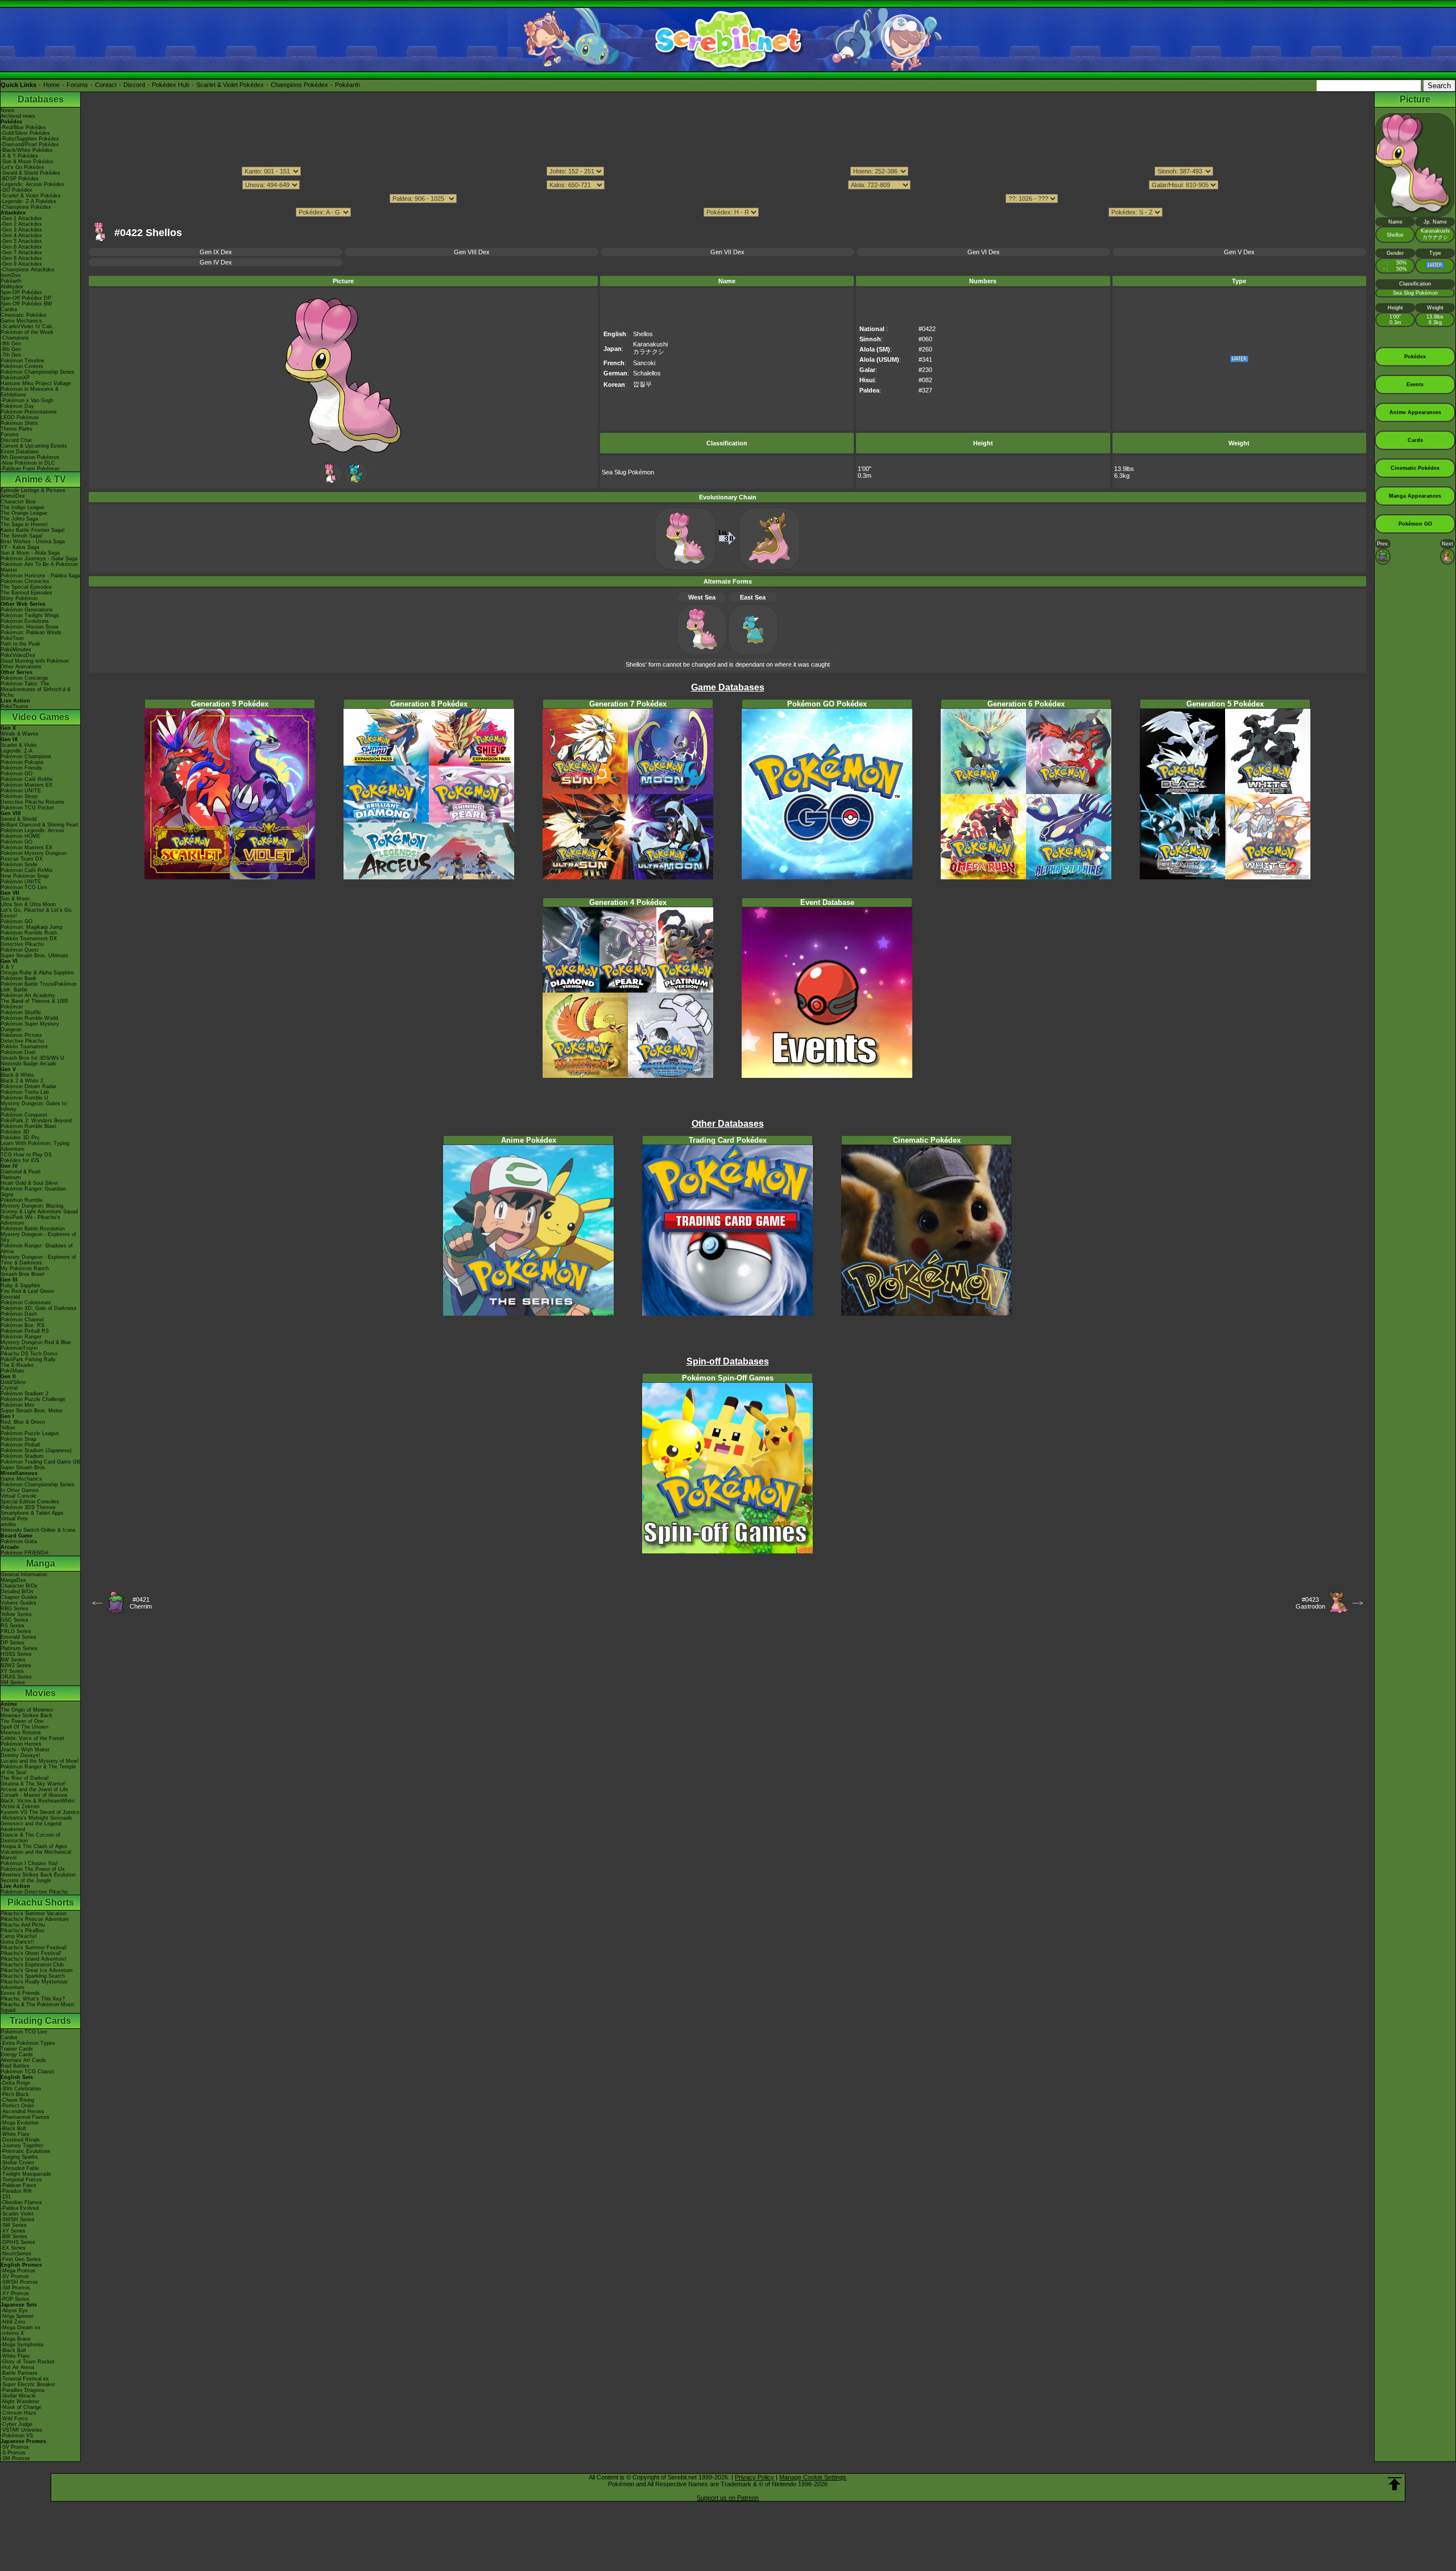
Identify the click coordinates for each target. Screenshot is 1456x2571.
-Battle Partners (19, 2373)
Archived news (18, 116)
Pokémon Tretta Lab (25, 1092)
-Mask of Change (21, 2407)
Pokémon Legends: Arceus (32, 830)
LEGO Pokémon (20, 418)
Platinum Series (19, 1648)
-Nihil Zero (13, 2322)
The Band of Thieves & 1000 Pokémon (34, 1004)
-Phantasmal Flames (25, 2117)
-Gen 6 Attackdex (21, 247)
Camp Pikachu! (19, 1936)
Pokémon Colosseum (26, 1303)
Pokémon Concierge (24, 678)
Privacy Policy (754, 2477)
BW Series (13, 1660)
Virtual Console (18, 1496)
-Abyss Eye (14, 2310)
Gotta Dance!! (17, 1942)
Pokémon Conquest (24, 1115)
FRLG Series (16, 1631)
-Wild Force (14, 2419)
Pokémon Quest (20, 950)
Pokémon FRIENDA (24, 1553)
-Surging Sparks (19, 2157)
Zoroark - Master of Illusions (34, 1795)
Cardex (9, 309)
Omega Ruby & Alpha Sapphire (37, 973)
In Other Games (20, 1490)
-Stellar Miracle (18, 2396)
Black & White (17, 1075)
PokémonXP (15, 378)
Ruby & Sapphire (20, 1285)
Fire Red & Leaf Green (27, 1291)
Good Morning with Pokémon (35, 661)
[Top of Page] (1395, 2484)
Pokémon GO (16, 774)
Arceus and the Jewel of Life (34, 1789)
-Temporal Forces (21, 2180)
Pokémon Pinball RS (25, 1331)
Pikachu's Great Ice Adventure (37, 1970)
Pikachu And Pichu (23, 1925)
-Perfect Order (17, 2106)
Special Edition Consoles (30, 1502)
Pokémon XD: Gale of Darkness (39, 1308)
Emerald (10, 1297)
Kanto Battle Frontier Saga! (33, 530)
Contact (106, 85)
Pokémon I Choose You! (29, 1863)
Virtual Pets (14, 1519)
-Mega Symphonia (22, 2345)
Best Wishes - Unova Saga (33, 542)
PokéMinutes (16, 650)
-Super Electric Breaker (28, 2384)
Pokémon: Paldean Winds (31, 633)
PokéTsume (15, 706)
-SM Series (14, 2225)
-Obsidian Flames (21, 2202)
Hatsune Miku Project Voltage (36, 383)
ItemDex (11, 275)
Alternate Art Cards (23, 2060)
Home (51, 85)
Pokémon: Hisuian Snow (30, 627)
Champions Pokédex (299, 85)
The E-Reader (17, 1365)
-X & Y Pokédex (19, 156)
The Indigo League (22, 507)
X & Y (7, 967)
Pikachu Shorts (41, 1902)
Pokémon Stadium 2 (24, 1394)
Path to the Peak (20, 644)
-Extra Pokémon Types (28, 2043)
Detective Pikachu (22, 944)
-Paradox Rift (16, 2191)
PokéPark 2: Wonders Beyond (36, 1121)
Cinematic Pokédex (24, 315)
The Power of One (22, 1721)
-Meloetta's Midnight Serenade (36, 1818)
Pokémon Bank (18, 978)
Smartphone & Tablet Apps (32, 1513)
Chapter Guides (19, 1597)
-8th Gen (11, 349)
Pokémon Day (17, 406)
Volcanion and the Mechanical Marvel (36, 1855)
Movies (40, 1693)
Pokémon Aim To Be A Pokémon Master (39, 567)
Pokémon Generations (27, 610)
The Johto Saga (19, 519)
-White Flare (15, 2134)
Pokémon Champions (26, 757)
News (7, 110)
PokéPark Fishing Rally (28, 1359)
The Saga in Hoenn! (24, 524)
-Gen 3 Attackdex (21, 230)
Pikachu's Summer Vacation (34, 1913)
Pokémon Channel (22, 1320)
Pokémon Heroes (21, 1744)
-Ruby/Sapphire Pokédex (30, 139)
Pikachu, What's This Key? (33, 1999)
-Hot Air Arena (17, 2367)
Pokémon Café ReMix (27, 779)
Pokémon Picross (21, 1035)
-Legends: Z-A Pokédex (28, 201)
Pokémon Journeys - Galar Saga (39, 559)
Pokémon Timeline (22, 361)
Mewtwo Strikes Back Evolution (38, 1875)
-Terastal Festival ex (25, 2379)
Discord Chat (16, 440)
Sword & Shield (18, 819)
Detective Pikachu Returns (32, 802)
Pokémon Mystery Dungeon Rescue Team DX (34, 856)
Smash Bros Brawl (22, 1274)
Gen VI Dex (984, 252)
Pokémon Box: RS (22, 1325)
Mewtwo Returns (21, 1733)
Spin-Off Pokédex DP (26, 298)
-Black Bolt (13, 2128)
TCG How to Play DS (26, 1155)
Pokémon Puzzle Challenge (33, 1399)
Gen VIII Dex (472, 252)
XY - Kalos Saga (20, 547)
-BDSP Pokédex (20, 179)
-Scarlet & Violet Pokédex (31, 196)
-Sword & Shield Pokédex (30, 173)
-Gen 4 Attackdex (21, 235)
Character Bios (18, 502)
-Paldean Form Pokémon (30, 469)
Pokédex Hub (171, 85)
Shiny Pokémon (19, 598)
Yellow (8, 1428)
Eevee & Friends (20, 1993)
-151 (6, 2197)
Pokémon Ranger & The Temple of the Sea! (38, 1770)
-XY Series (13, 2231)
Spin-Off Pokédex (21, 292)
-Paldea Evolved (20, 2208)
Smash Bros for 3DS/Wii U (32, 1058)
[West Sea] (330, 483)
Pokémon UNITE (21, 791)
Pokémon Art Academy (28, 995)
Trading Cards (40, 2021)
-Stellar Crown (17, 2163)
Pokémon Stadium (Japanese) (36, 1450)
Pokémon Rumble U (24, 1098)
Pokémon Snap (18, 1439)
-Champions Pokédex (26, 207)
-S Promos (13, 2453)
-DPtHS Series (18, 2242)
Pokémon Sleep (19, 796)
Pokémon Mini (17, 1405)
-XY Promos (15, 2293)
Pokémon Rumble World (29, 1018)
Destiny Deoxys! (20, 1755)
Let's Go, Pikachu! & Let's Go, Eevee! (37, 913)
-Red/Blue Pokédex (23, 127)
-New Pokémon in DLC (28, 463)
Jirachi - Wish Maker (25, 1750)
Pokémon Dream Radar (28, 1086)
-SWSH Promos (19, 2282)
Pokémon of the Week (27, 332)
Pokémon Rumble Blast (28, 1126)
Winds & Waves (20, 734)
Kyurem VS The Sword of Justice (40, 1812)
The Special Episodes (26, 587)
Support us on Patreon (728, 2498)
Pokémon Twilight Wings (30, 615)
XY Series (12, 1671)
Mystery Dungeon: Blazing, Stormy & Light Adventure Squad (39, 1209)
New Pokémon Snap (25, 876)
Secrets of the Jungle (26, 1880)
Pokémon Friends (21, 768)
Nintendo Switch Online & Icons (38, 1530)
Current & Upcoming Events (34, 446)
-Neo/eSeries (16, 2254)
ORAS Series (16, 1677)
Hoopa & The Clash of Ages (34, 1846)
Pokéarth (348, 85)
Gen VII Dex (727, 252)
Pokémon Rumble (22, 1200)
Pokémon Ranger (21, 1337)
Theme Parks (16, 429)
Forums (77, 85)
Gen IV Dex (216, 262)
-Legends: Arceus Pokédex (32, 184)
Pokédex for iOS (20, 1160)
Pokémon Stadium (22, 1456)
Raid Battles (15, 2066)
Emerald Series (18, 1637)
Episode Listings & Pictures (33, 490)
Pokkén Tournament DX (29, 939)
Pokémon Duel (18, 1052)
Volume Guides (18, 1603)
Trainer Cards (17, 2049)
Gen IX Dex (216, 252)
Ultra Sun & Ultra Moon (28, 904)
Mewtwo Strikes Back (26, 1716)
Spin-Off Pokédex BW (26, 304)
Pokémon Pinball (20, 1445)
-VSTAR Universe (21, 2430)
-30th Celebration (21, 2089)
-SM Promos (15, 2288)
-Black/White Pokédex (27, 150)
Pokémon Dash (19, 1314)
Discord (134, 85)
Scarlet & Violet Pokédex (230, 85)
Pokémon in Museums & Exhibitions (30, 392)
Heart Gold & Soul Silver (29, 1183)
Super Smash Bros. (24, 1468)
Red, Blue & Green (23, 1422)
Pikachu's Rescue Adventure (35, 1919)
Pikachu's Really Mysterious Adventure (34, 1985)
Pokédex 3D (15, 1132)
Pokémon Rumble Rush (29, 933)
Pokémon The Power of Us (33, 1869)
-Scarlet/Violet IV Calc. (28, 326)
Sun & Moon (15, 899)
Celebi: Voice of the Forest (32, 1738)
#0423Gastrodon (1310, 1603)
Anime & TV (40, 479)
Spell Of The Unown (24, 1727)
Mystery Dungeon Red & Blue (36, 1342)
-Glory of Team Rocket (28, 2362)
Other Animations (21, 667)
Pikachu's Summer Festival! (34, 1948)
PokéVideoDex (18, 655)
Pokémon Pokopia (22, 762)
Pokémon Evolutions (25, 621)
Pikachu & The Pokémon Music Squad (38, 2007)
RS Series (13, 1626)
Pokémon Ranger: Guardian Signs (33, 1192)
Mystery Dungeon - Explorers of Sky (38, 1237)
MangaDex (13, 1580)
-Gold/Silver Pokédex (25, 133)
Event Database (20, 452)
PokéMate (13, 1371)
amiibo (8, 1524)
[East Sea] (356, 483)
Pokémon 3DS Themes (28, 1507)
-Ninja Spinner (17, 2316)
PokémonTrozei (19, 1348)
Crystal (9, 1388)
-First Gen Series (21, 2259)
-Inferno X (12, 2333)
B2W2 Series (16, 1665)
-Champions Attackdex (28, 270)
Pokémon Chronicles (25, 581)
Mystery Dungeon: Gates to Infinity (34, 1106)
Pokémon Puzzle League (30, 1433)
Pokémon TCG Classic (28, 2072)
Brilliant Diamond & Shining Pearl (39, 825)
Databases (41, 99)
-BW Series (14, 2237)
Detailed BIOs (17, 1592)
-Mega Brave (16, 2339)
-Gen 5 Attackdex (21, 241)
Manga (41, 1563)
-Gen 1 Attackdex (21, 218)
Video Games (41, 717)
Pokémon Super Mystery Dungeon (30, 1027)
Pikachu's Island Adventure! (34, 1959)
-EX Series (13, 2248)
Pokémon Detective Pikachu (34, 1892)
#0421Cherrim (141, 1603)
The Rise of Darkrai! (25, 1778)
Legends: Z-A (16, 751)
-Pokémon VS (17, 2436)
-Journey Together (22, 2146)
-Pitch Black (15, 2094)
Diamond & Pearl (20, 1172)
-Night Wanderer (20, 2401)
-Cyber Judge (16, 2424)
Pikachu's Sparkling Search (33, 1976)
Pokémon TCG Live (24, 887)
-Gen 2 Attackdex (21, 224)
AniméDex (13, 496)
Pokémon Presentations (29, 412)
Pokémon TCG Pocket (27, 808)
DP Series (13, 1643)
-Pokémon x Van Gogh (27, 400)
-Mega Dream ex (20, 2328)
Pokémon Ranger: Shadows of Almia (37, 1249)
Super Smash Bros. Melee (32, 1411)
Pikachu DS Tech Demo (29, 1354)
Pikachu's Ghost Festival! (31, 1953)
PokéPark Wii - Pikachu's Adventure (30, 1220)
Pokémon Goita (19, 1541)
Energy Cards (17, 2055)
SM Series (13, 1683)
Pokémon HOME (20, 836)
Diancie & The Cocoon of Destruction (30, 1838)
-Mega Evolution (20, 2123)
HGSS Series (16, 1654)
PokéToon (12, 638)
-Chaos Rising (17, 2100)
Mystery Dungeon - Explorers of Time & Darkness (38, 1260)
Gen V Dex (1239, 252)
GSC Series (15, 1620)
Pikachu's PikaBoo (22, 1931)
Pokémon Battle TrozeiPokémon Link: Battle (39, 987)
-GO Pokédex (16, 190)
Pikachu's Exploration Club (32, 1965)
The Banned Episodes (26, 593)
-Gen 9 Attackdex (21, 264)
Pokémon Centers (22, 366)
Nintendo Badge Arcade (28, 1064)
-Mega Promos (18, 2271)
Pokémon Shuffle (21, 1012)
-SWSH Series (18, 2219)
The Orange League (24, 513)
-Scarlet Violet (17, 2214)
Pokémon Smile (19, 865)
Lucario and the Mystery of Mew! (40, 1761)
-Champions (15, 338)
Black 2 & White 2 (22, 1081)
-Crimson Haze (18, 2413)
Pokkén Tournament (24, 1047)
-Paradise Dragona (22, 2390)
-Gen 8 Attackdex (21, 258)
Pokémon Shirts (19, 423)
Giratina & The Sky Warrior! (33, 1784)
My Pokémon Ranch (25, 1268)
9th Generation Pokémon (30, 457)
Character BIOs (19, 1586)
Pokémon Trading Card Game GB (40, 1462)
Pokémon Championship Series (38, 372)
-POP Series (15, 2299)
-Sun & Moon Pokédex (27, 162)
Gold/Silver (13, 1382)
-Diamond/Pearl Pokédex (30, 144)
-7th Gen (11, 355)
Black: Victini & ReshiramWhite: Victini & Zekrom (38, 1804)
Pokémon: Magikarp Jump (32, 927)
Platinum (11, 1177)
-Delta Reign (15, 2083)
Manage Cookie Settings (813, 2477)
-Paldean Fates (18, 2185)
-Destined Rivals (20, 2140)
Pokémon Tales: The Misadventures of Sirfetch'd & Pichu (36, 689)
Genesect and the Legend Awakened (31, 1826)
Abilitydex (12, 287)
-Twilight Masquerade (26, 2174)
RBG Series (15, 1609)
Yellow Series (16, 1614)
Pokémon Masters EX (26, 785)
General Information (24, 1574)
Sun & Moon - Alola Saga (30, 553)
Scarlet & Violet (19, 745)
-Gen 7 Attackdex (21, 253)
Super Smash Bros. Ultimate (34, 956)
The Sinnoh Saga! (22, 536)
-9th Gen (11, 344)
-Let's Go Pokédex (22, 167)
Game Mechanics (21, 321)
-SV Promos (15, 2276)
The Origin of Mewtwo (27, 1710)
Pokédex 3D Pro (20, 1138)
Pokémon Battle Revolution (33, 1229)
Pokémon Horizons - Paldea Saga (40, 576)
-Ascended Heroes (22, 2111)
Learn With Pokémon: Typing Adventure (35, 1146)
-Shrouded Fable (20, 2168)
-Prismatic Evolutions (26, 2151)
